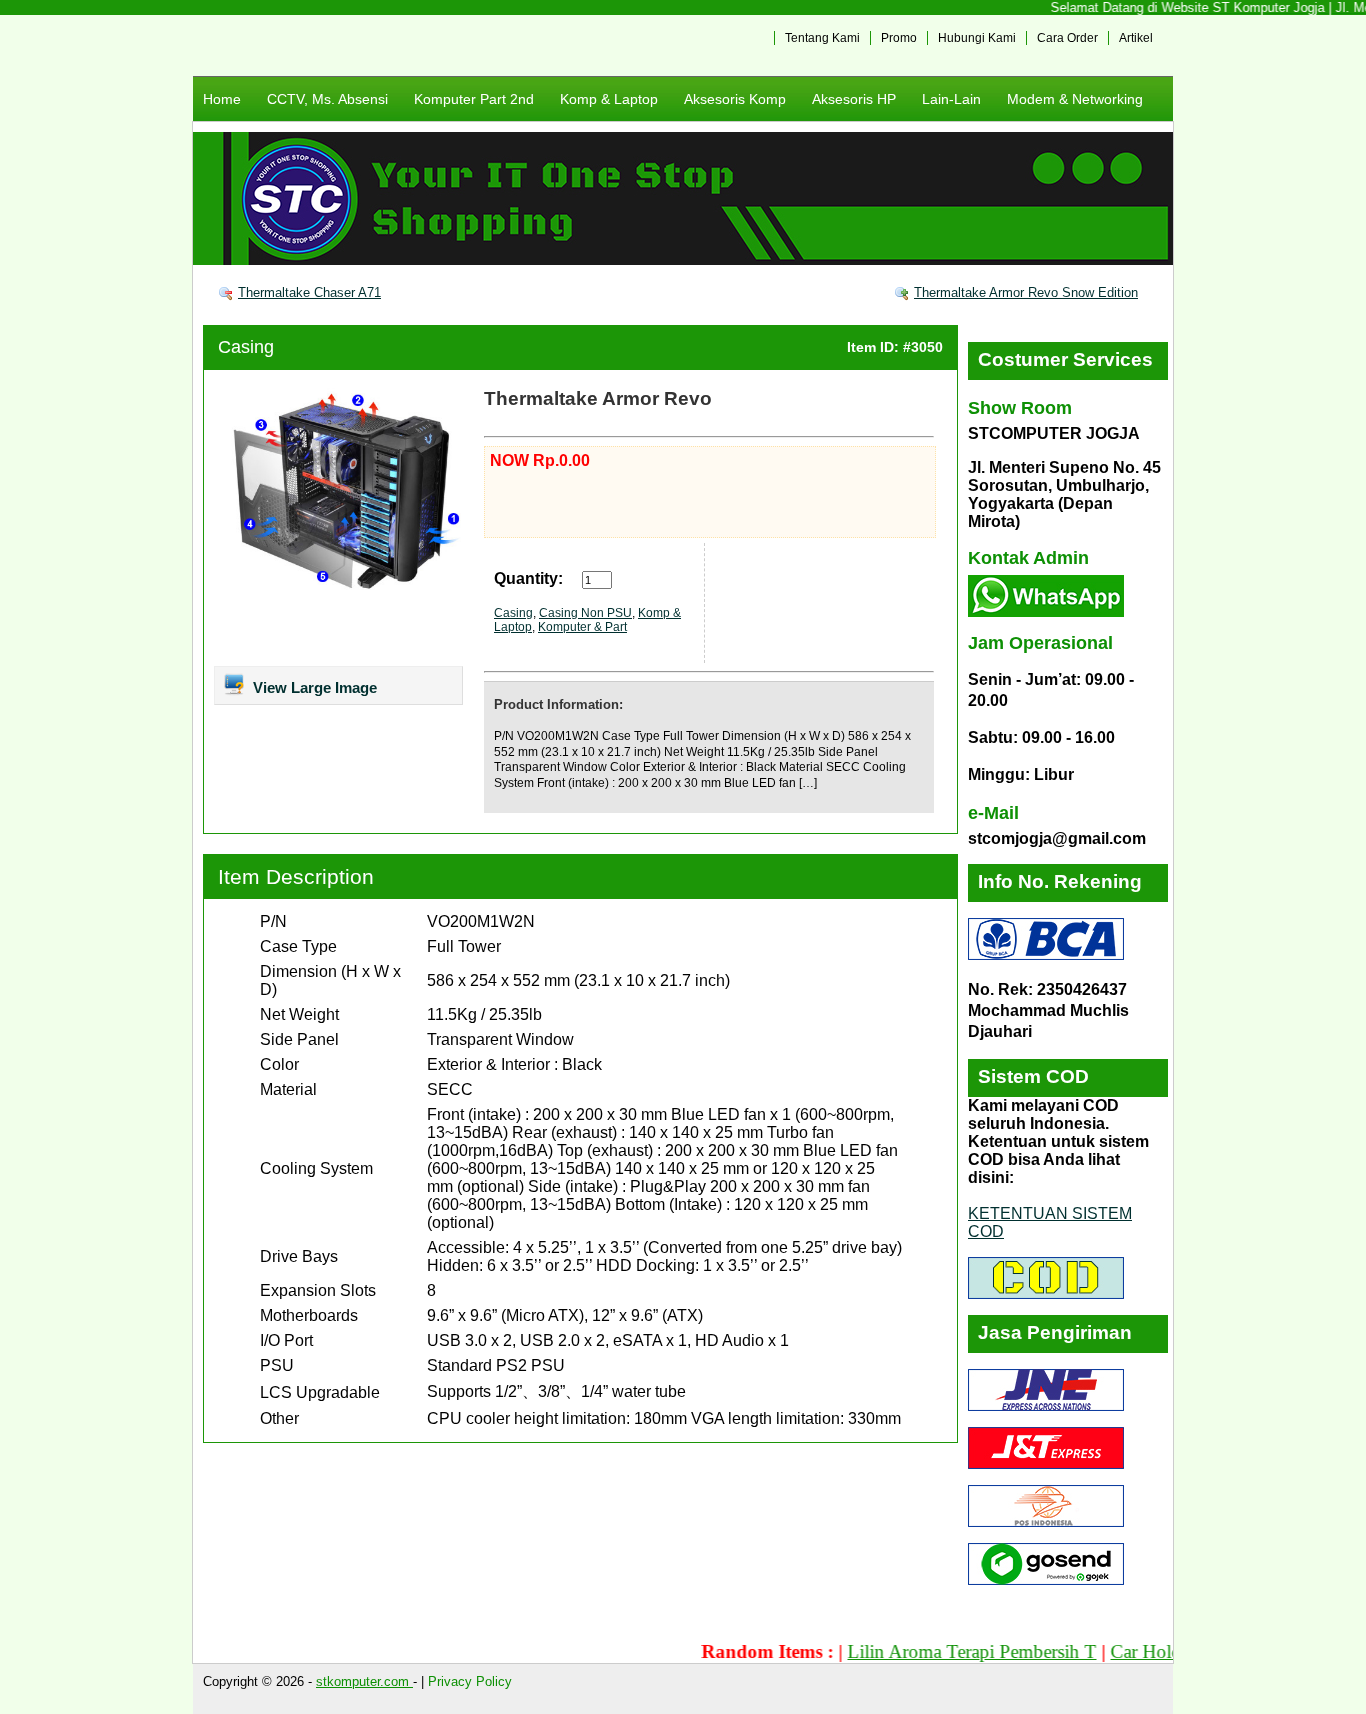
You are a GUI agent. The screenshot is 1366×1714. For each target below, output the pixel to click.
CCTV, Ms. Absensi (327, 99)
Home (222, 99)
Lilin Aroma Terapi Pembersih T (938, 1651)
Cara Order (1067, 38)
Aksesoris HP (854, 99)
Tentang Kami (822, 38)
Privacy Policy (470, 1681)
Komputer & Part (582, 627)
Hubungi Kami (977, 38)
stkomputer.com (364, 1681)
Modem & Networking (1075, 99)
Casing (246, 347)
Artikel (1136, 38)
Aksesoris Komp (735, 99)
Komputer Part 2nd (474, 99)
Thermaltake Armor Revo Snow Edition (1026, 292)
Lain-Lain (951, 99)
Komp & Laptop (609, 99)
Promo (899, 38)
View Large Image (313, 687)
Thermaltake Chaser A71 (309, 292)
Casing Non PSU (585, 613)
